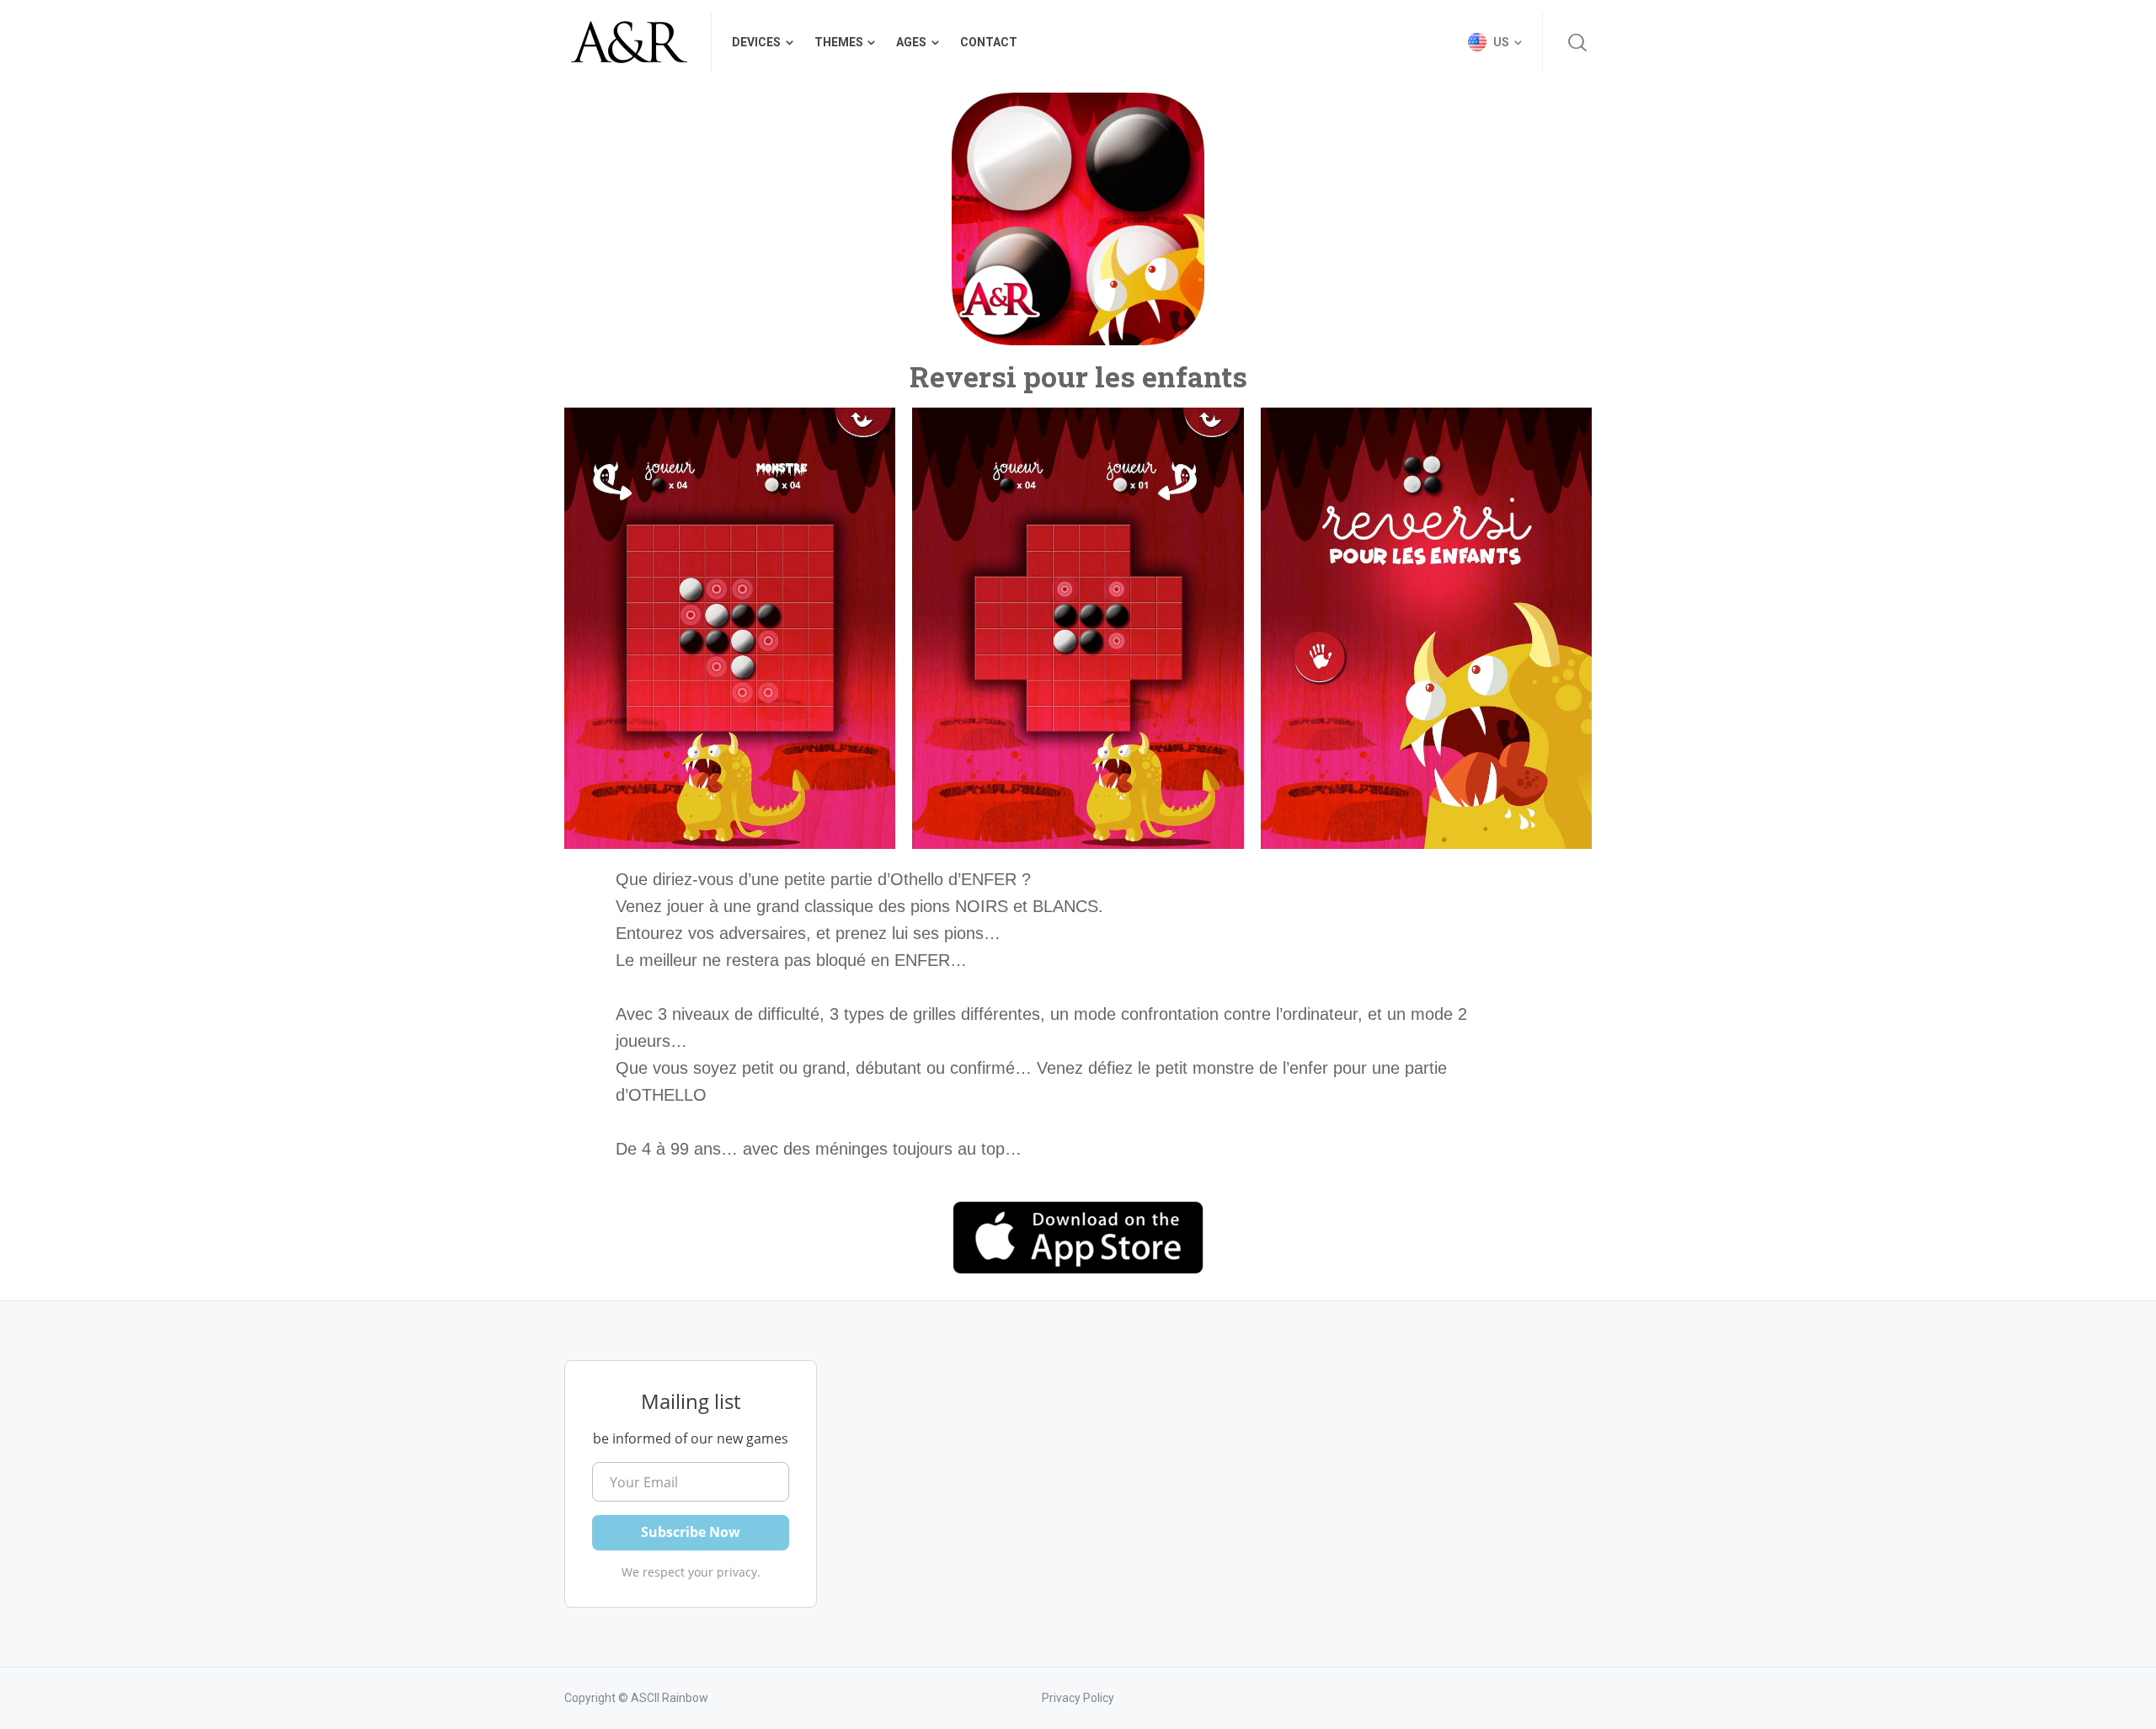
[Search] (1577, 42)
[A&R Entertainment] (627, 42)
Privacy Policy (1078, 1698)
